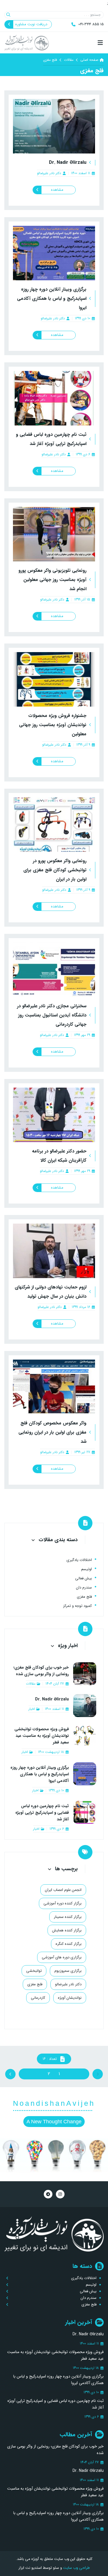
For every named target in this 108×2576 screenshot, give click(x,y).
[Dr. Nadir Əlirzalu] (54, 126)
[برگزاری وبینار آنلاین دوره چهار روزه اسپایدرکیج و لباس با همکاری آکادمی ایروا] (54, 253)
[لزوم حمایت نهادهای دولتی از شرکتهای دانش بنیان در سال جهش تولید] (54, 1251)
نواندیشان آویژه (70, 1998)
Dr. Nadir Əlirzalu (68, 163)
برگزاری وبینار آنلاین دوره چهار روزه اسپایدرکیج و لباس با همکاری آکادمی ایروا (52, 299)
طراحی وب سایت (76, 2568)
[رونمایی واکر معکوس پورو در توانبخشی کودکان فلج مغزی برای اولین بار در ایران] (54, 825)
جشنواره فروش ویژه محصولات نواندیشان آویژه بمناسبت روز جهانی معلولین (53, 725)
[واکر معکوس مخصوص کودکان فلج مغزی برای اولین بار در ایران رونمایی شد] (54, 1387)
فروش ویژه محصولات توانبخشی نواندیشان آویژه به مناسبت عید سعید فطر (42, 1736)
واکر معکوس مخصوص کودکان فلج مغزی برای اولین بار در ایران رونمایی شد (52, 1432)
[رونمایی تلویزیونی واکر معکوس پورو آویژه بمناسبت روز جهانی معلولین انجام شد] (54, 534)
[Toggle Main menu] (54, 43)
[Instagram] (60, 2194)
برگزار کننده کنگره (69, 1944)
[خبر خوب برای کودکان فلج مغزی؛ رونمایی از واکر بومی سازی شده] (85, 1675)
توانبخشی (34, 1971)
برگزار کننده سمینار (68, 1917)
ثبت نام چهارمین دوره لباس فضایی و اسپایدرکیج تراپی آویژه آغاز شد (42, 1813)
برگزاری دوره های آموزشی (62, 1957)
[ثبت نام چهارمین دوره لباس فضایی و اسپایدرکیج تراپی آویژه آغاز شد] (54, 398)
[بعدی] (35, 2074)
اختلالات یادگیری (79, 1560)
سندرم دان (84, 1588)
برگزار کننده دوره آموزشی (62, 1903)
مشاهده (57, 190)
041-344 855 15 (91, 24)
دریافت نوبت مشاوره (31, 24)
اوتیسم (87, 1569)
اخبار (32, 1709)
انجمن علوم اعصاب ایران (63, 1890)
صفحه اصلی (89, 60)
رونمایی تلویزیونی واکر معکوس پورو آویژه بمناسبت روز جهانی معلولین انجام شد (52, 580)
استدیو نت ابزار (30, 2568)
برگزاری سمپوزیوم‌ (68, 1971)
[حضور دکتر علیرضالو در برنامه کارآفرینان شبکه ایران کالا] (54, 1115)
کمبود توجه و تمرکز (77, 1606)
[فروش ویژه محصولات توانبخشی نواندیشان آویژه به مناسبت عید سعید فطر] (85, 1740)
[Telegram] (48, 2194)
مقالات (69, 60)
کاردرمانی (38, 1998)
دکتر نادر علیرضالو (49, 173)
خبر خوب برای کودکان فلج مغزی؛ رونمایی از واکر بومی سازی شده (41, 1671)
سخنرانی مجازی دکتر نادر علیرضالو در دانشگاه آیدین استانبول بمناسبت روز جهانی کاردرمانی (52, 1015)
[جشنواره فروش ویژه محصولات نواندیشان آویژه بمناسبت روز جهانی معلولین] (54, 679)
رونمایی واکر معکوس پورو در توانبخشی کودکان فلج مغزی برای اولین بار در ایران (55, 870)
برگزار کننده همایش (67, 1930)
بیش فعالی (84, 1578)
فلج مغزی (84, 1597)
